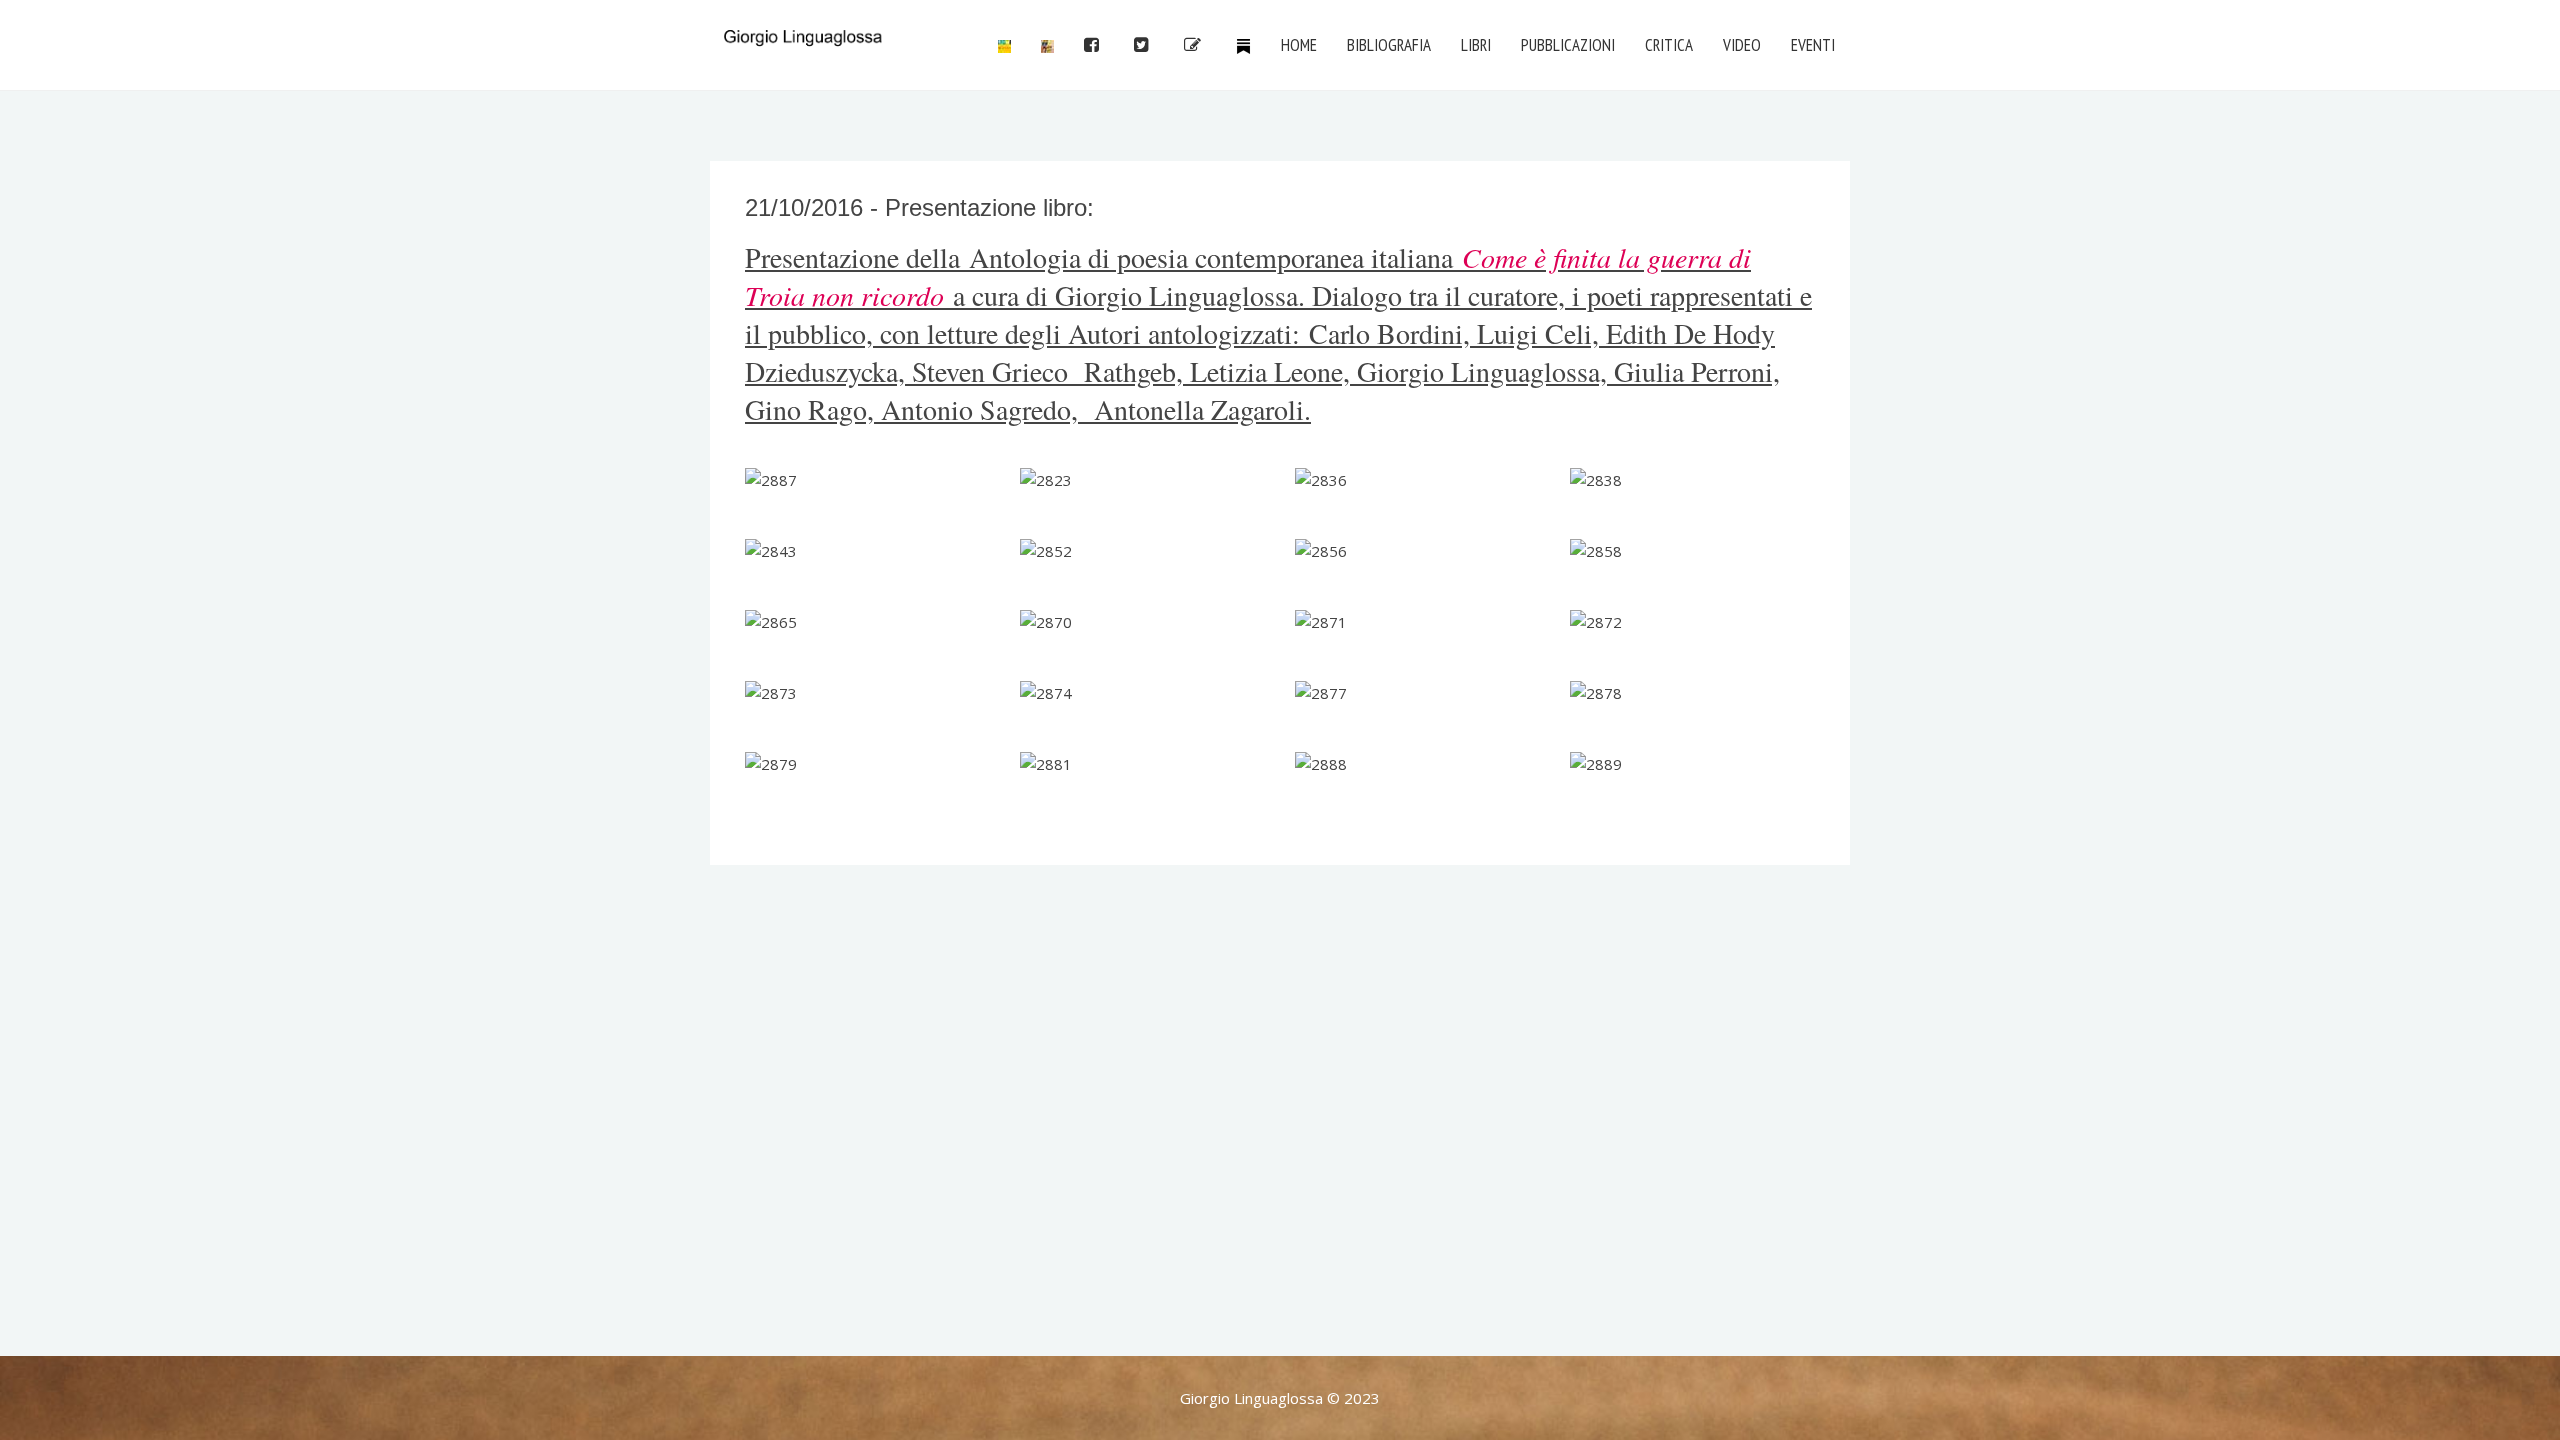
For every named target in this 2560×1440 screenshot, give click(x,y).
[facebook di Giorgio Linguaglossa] (1094, 45)
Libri (1476, 45)
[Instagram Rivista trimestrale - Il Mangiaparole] (1047, 45)
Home (1299, 45)
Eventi (1813, 45)
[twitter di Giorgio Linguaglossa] (1144, 45)
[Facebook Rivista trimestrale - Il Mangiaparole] (1004, 45)
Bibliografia (1389, 45)
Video (1742, 45)
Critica (1669, 45)
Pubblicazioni (1568, 45)
